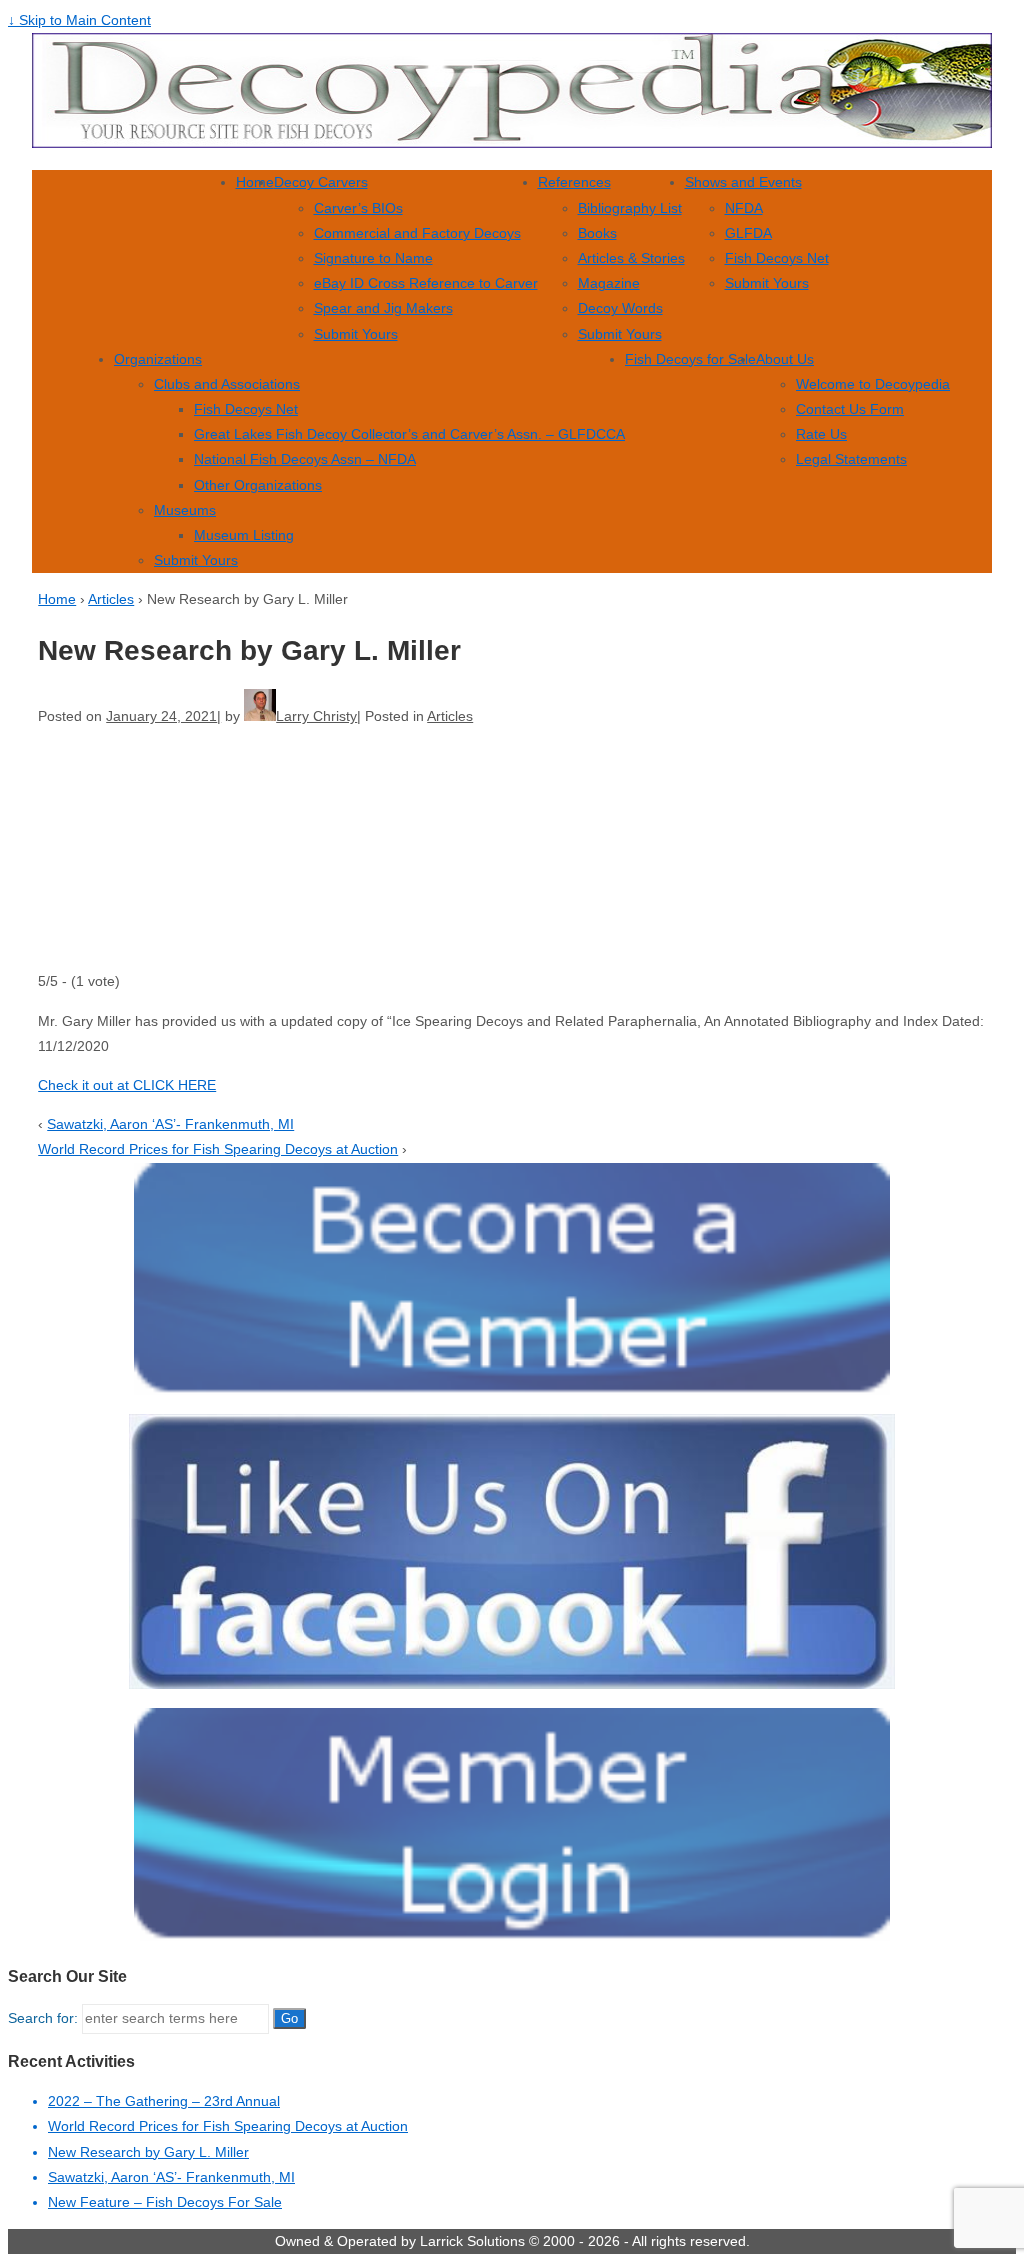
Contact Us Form (850, 409)
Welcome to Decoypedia (873, 384)
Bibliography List (630, 208)
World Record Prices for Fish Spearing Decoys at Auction (218, 1149)
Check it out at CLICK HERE (127, 1085)
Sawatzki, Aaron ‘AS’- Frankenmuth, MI (170, 1124)
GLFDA (748, 233)
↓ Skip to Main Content (79, 20)
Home (255, 182)
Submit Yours (356, 334)
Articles (111, 599)
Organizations (158, 359)
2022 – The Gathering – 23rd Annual (164, 2101)
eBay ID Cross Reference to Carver (426, 283)
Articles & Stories (631, 258)
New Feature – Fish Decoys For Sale (165, 2202)
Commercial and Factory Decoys (417, 233)
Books (597, 233)
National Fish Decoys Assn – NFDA (305, 459)
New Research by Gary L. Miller (148, 2152)
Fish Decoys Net (777, 258)
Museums (185, 510)
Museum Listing (244, 535)
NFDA (744, 208)
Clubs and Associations (227, 384)
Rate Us (821, 434)
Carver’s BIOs (358, 208)
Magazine (609, 283)
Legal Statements (851, 459)
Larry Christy (316, 716)
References (574, 182)
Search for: (43, 2018)
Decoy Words (620, 308)
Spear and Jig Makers (383, 308)
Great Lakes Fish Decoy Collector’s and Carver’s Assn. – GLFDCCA (409, 434)
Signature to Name (373, 258)
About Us (785, 359)
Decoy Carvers (321, 182)
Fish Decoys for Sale (690, 359)
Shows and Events (743, 182)
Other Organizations (258, 485)
